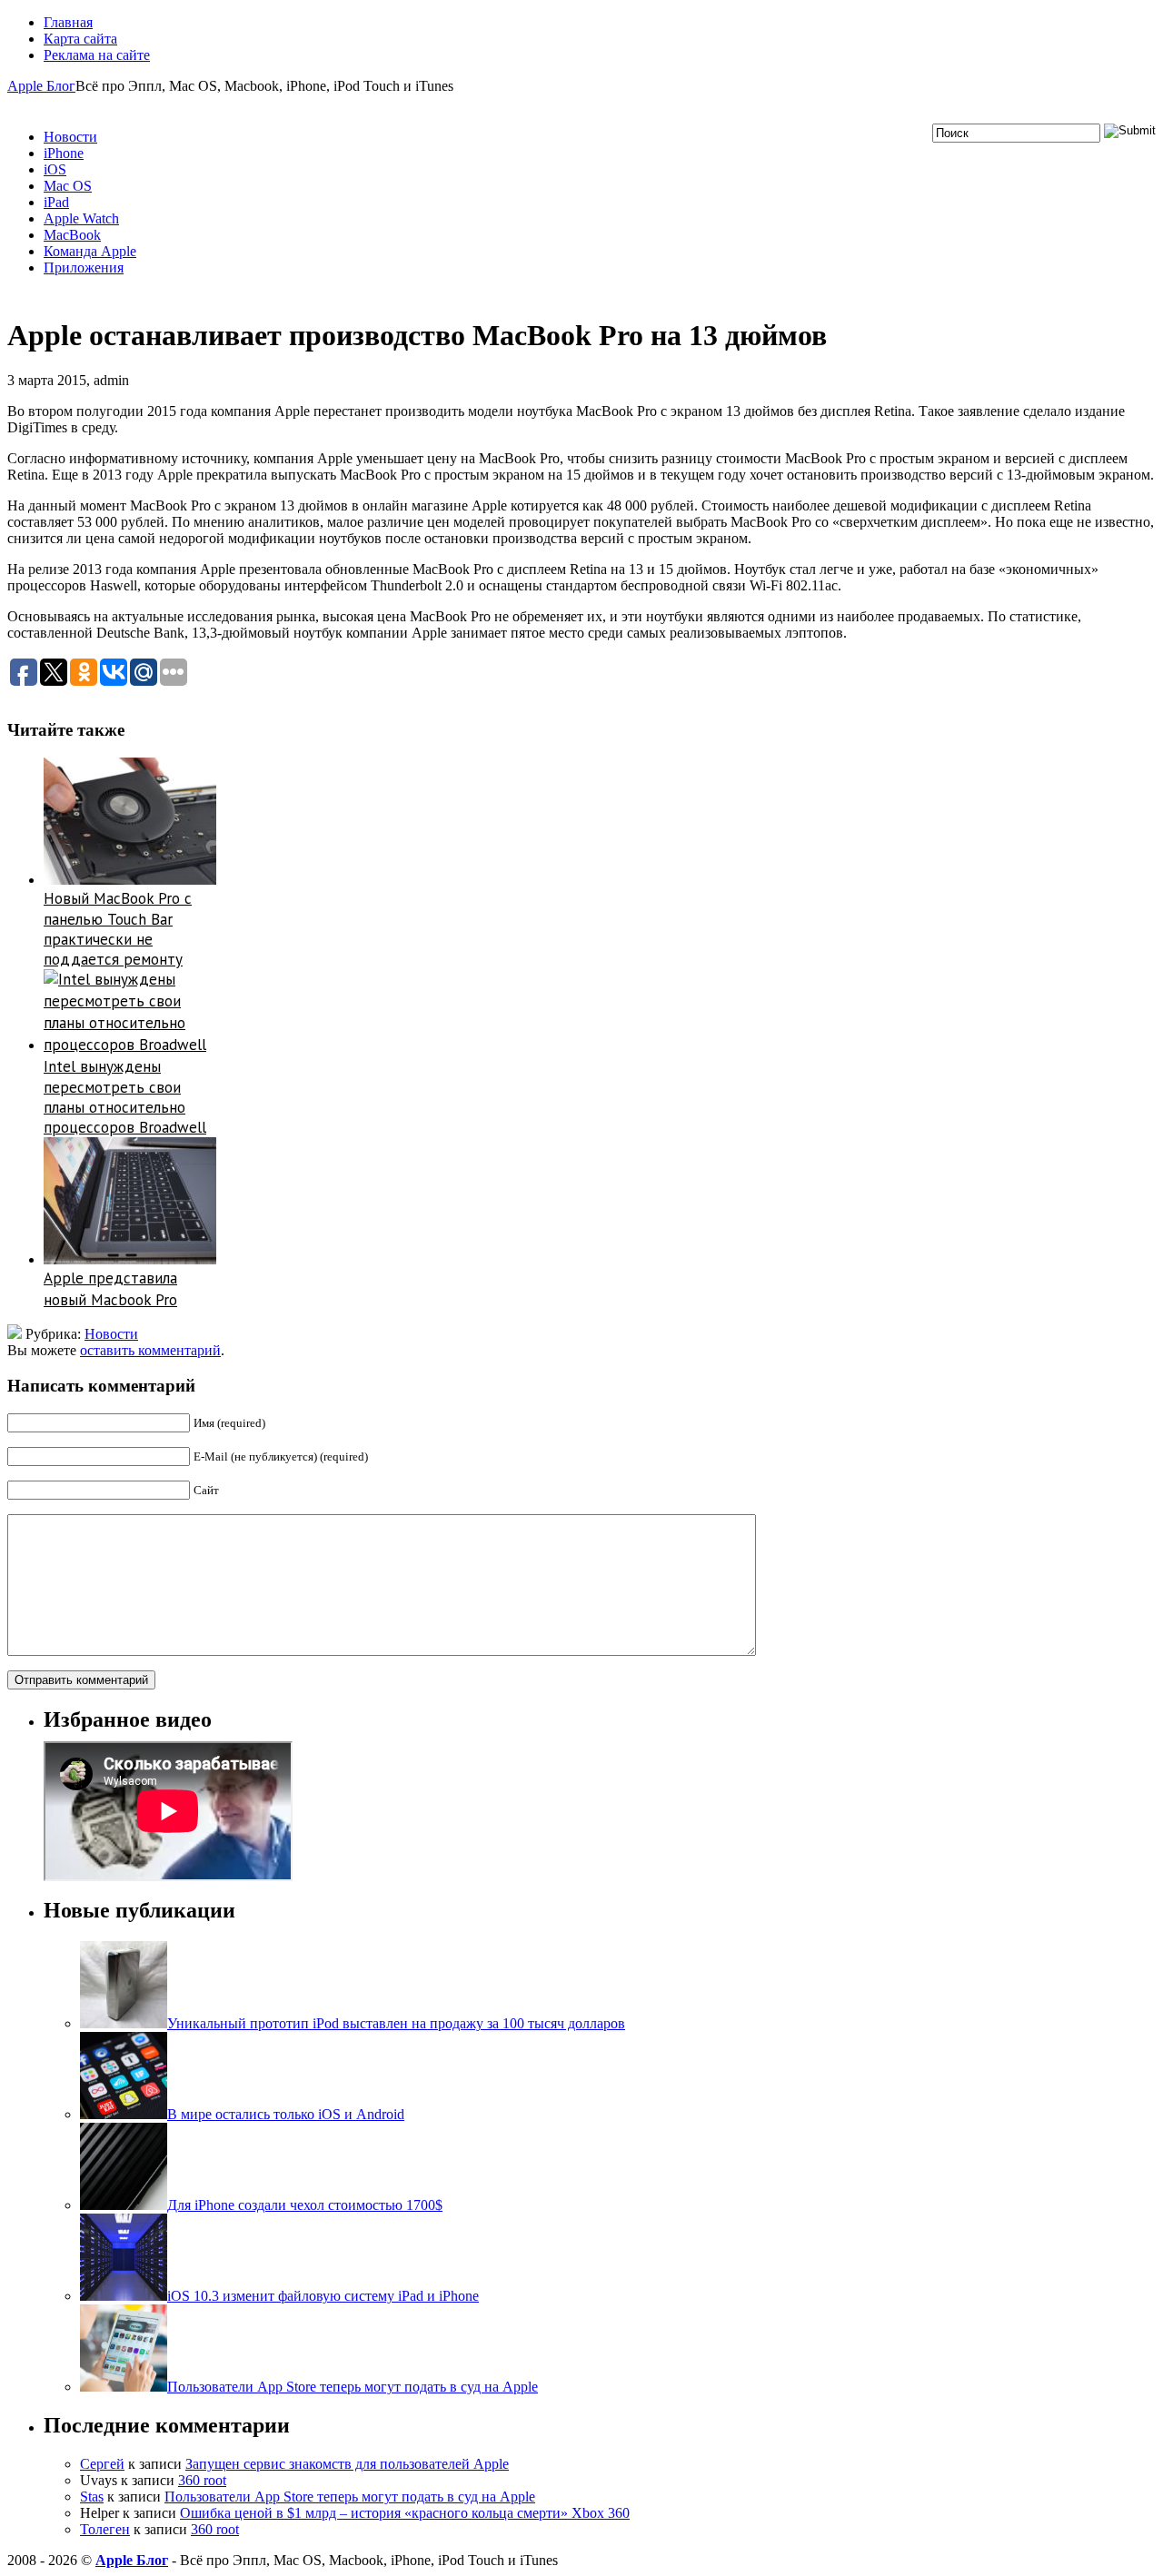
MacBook (72, 235)
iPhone (64, 153)
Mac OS (68, 186)
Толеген (105, 2529)
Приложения (84, 268)
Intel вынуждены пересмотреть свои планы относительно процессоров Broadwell (125, 1097)
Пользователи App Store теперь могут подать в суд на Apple (350, 2497)
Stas (92, 2497)
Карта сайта (80, 39)
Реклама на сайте (97, 55)
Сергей (102, 2464)
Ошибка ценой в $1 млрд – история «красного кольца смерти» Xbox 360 (405, 2513)
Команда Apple (90, 251)
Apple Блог (41, 86)
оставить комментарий (150, 1350)
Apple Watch (81, 218)
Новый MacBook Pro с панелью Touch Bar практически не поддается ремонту (118, 929)
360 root (202, 2480)
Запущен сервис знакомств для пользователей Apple (347, 2464)
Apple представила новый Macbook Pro (110, 1289)
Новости (70, 137)
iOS (55, 169)
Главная (68, 22)
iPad (56, 202)
